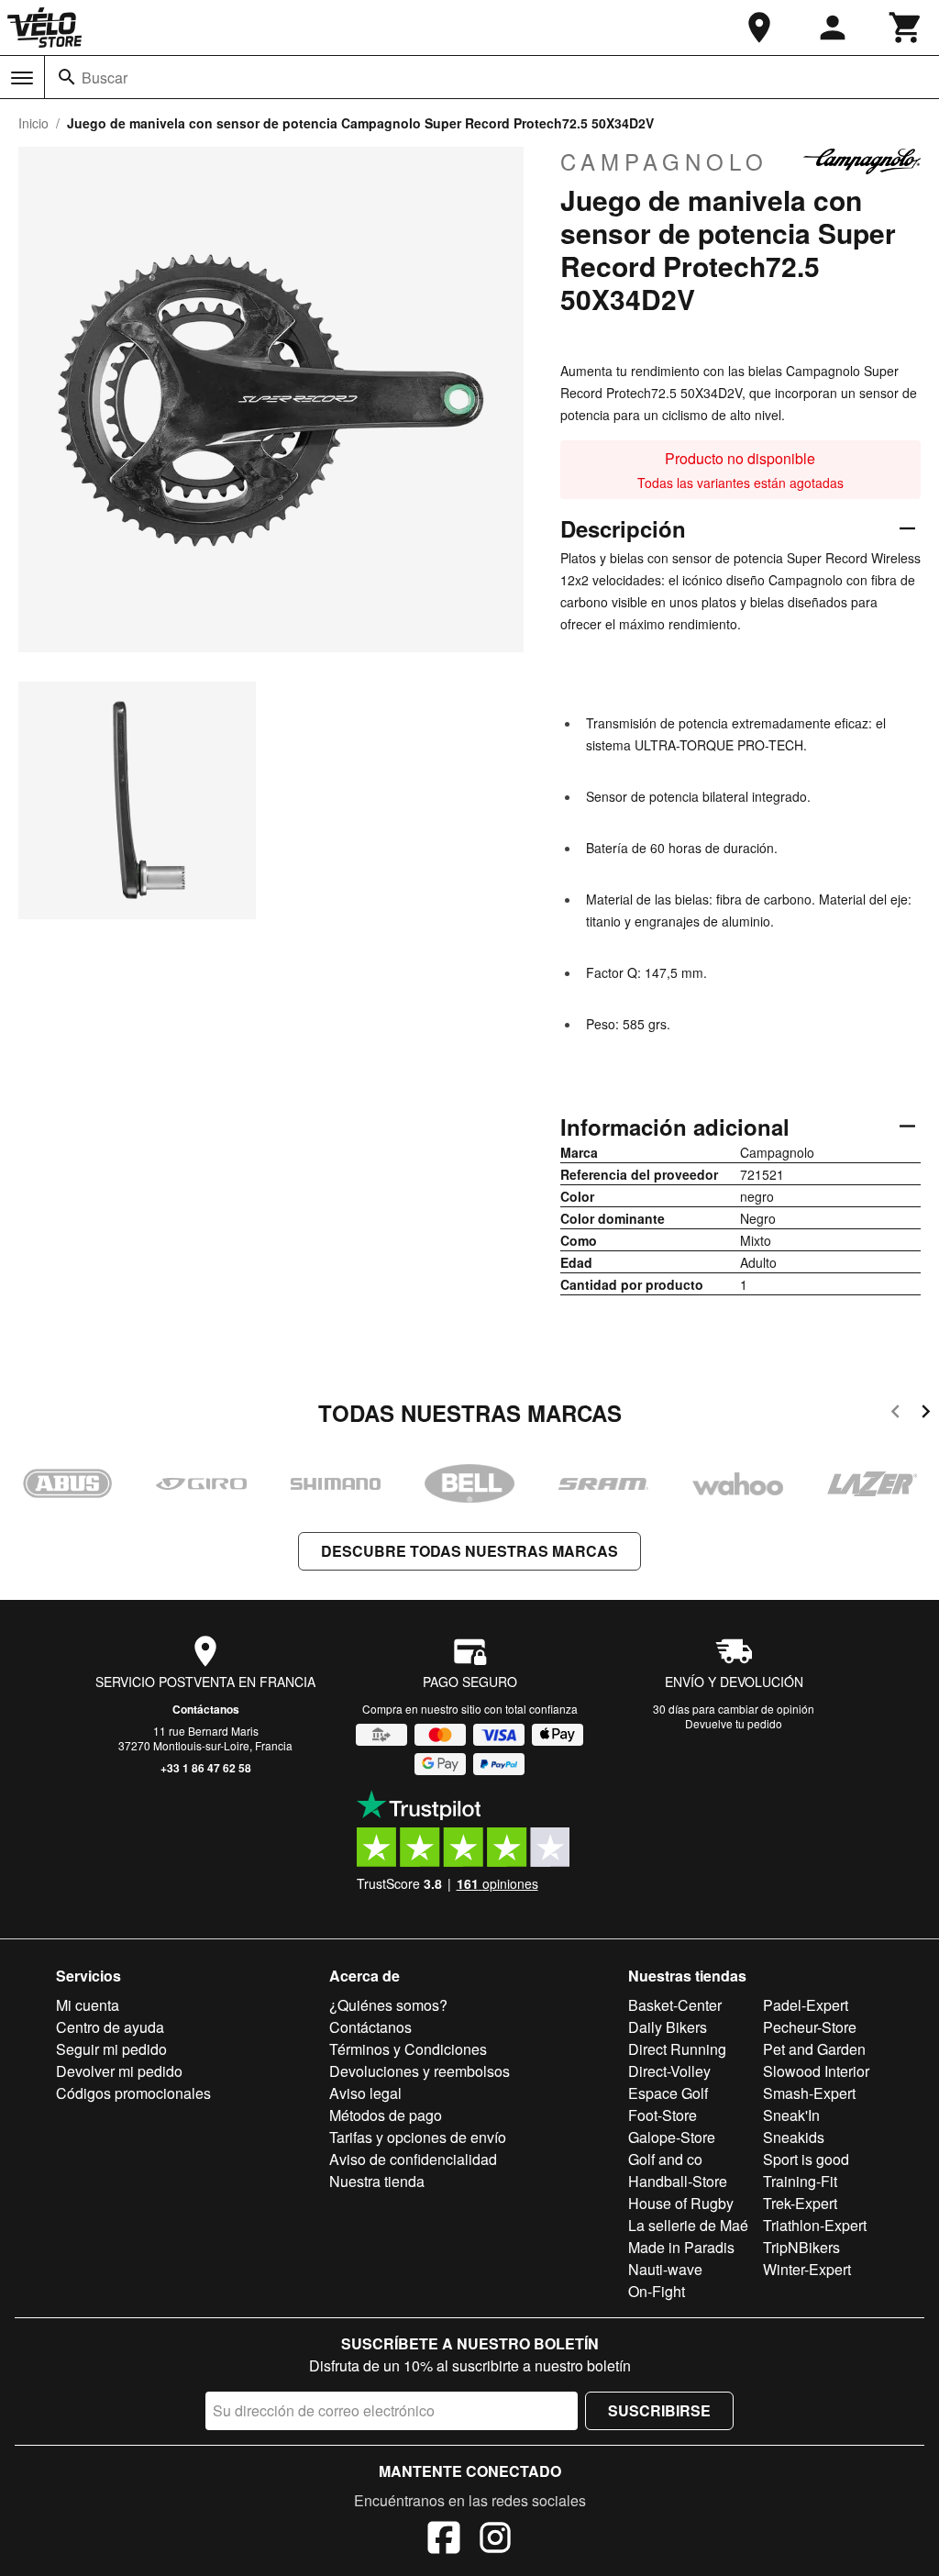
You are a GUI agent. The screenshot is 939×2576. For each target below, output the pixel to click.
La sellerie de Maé (688, 2225)
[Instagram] (495, 2540)
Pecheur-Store (810, 2027)
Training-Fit (800, 2181)
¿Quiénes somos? (388, 2005)
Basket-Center (675, 2005)
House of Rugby (681, 2203)
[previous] (895, 1414)
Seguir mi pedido (111, 2049)
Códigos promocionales (133, 2093)
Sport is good (806, 2159)
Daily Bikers (668, 2027)
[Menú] (22, 78)
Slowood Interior (816, 2071)
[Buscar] (67, 77)
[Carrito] (906, 28)
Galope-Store (672, 2137)
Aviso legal (365, 2093)
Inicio (33, 123)
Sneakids (794, 2137)
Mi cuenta (88, 2005)
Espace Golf (668, 2093)
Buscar (105, 78)
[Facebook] (444, 2540)
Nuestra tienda (377, 2181)
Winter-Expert (807, 2269)
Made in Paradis (681, 2247)
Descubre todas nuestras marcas (469, 1551)
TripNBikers (801, 2247)
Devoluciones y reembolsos (420, 2071)
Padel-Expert (806, 2005)
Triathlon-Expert (815, 2225)
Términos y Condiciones (408, 2049)
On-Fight (657, 2291)
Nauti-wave (665, 2269)
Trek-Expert (800, 2203)
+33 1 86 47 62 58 (206, 1768)
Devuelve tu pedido (734, 1723)
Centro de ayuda (110, 2027)
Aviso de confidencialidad (413, 2159)
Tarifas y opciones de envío (418, 2137)
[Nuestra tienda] (759, 28)
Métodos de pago (386, 2115)
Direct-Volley (669, 2071)
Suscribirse (659, 2410)
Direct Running (677, 2049)
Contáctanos (206, 1709)
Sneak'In (791, 2115)
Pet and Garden (814, 2049)
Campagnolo (664, 161)
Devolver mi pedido (119, 2071)
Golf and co (665, 2159)
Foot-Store (663, 2115)
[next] (926, 1414)
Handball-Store (678, 2181)
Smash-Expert (809, 2093)
